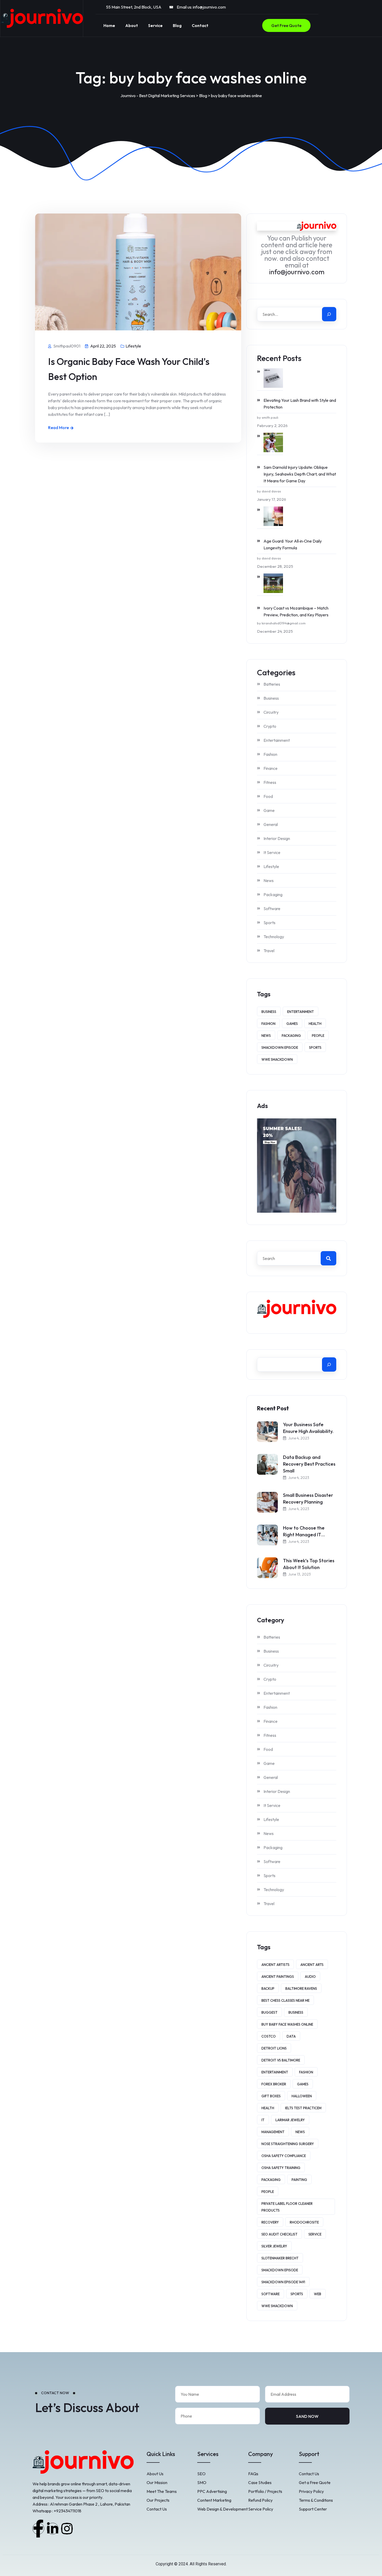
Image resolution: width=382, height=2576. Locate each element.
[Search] (329, 314)
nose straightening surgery (288, 2144)
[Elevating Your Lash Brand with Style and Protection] (270, 378)
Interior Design (277, 838)
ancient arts (312, 1965)
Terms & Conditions (316, 2500)
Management (273, 2132)
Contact (200, 25)
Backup (268, 1988)
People (318, 1036)
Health (315, 1024)
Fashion (270, 754)
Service (155, 25)
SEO (201, 2474)
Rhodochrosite (304, 2222)
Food (268, 796)
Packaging (273, 895)
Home (109, 25)
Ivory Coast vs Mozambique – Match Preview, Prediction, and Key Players (296, 611)
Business (271, 698)
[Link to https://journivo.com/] (42, 18)
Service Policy (261, 2509)
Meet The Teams (162, 2491)
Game (269, 810)
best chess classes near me (285, 2000)
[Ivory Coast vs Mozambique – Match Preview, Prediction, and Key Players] (270, 583)
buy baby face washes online (287, 2024)
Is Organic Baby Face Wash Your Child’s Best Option (129, 369)
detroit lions (274, 2048)
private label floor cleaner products (287, 2207)
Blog (177, 25)
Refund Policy (260, 2500)
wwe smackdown (277, 1059)
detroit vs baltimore (281, 2060)
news (266, 1036)
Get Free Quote (286, 25)
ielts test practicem (303, 2108)
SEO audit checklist (279, 2234)
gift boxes (271, 2096)
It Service (272, 852)
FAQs (253, 2474)
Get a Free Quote (315, 2482)
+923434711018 (68, 2511)
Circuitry (271, 712)
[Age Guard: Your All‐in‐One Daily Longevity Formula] (270, 516)
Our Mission (157, 2482)
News (269, 880)
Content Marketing (214, 2500)
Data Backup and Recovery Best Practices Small (309, 1464)
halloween (302, 2096)
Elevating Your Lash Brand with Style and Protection (300, 404)
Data (291, 2036)
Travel (269, 951)
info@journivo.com (209, 7)
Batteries (272, 684)
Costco (269, 2036)
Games (292, 1024)
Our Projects (158, 2500)
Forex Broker (274, 2084)
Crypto (270, 726)
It (263, 2120)
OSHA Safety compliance (284, 2156)
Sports (269, 923)
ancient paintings (278, 1977)
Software (272, 909)
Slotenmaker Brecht (280, 2258)
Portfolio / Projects (265, 2491)
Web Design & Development (222, 2509)
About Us (155, 2474)
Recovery (270, 2222)
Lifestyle (133, 346)
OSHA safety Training (281, 2168)
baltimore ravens (301, 1988)
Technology (274, 937)
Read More (58, 428)
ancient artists (275, 1965)
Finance (271, 768)
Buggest (269, 2012)
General (271, 824)
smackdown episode (280, 1047)
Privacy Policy (311, 2491)
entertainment (301, 1012)
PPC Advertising (212, 2491)
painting (299, 2180)
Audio (310, 1977)
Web (318, 2294)
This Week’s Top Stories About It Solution (309, 1564)
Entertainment (277, 740)
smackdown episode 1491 (283, 2282)
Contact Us (157, 2509)
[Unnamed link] (38, 2529)
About (132, 25)
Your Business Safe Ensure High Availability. (308, 1428)
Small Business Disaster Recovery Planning (308, 1499)
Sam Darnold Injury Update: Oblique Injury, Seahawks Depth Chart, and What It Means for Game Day (300, 474)
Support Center (313, 2509)
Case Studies (260, 2482)
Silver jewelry (274, 2246)
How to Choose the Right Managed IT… (304, 1531)
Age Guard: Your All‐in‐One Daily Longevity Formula (293, 544)
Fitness (270, 782)
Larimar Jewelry (290, 2120)
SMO (202, 2482)
